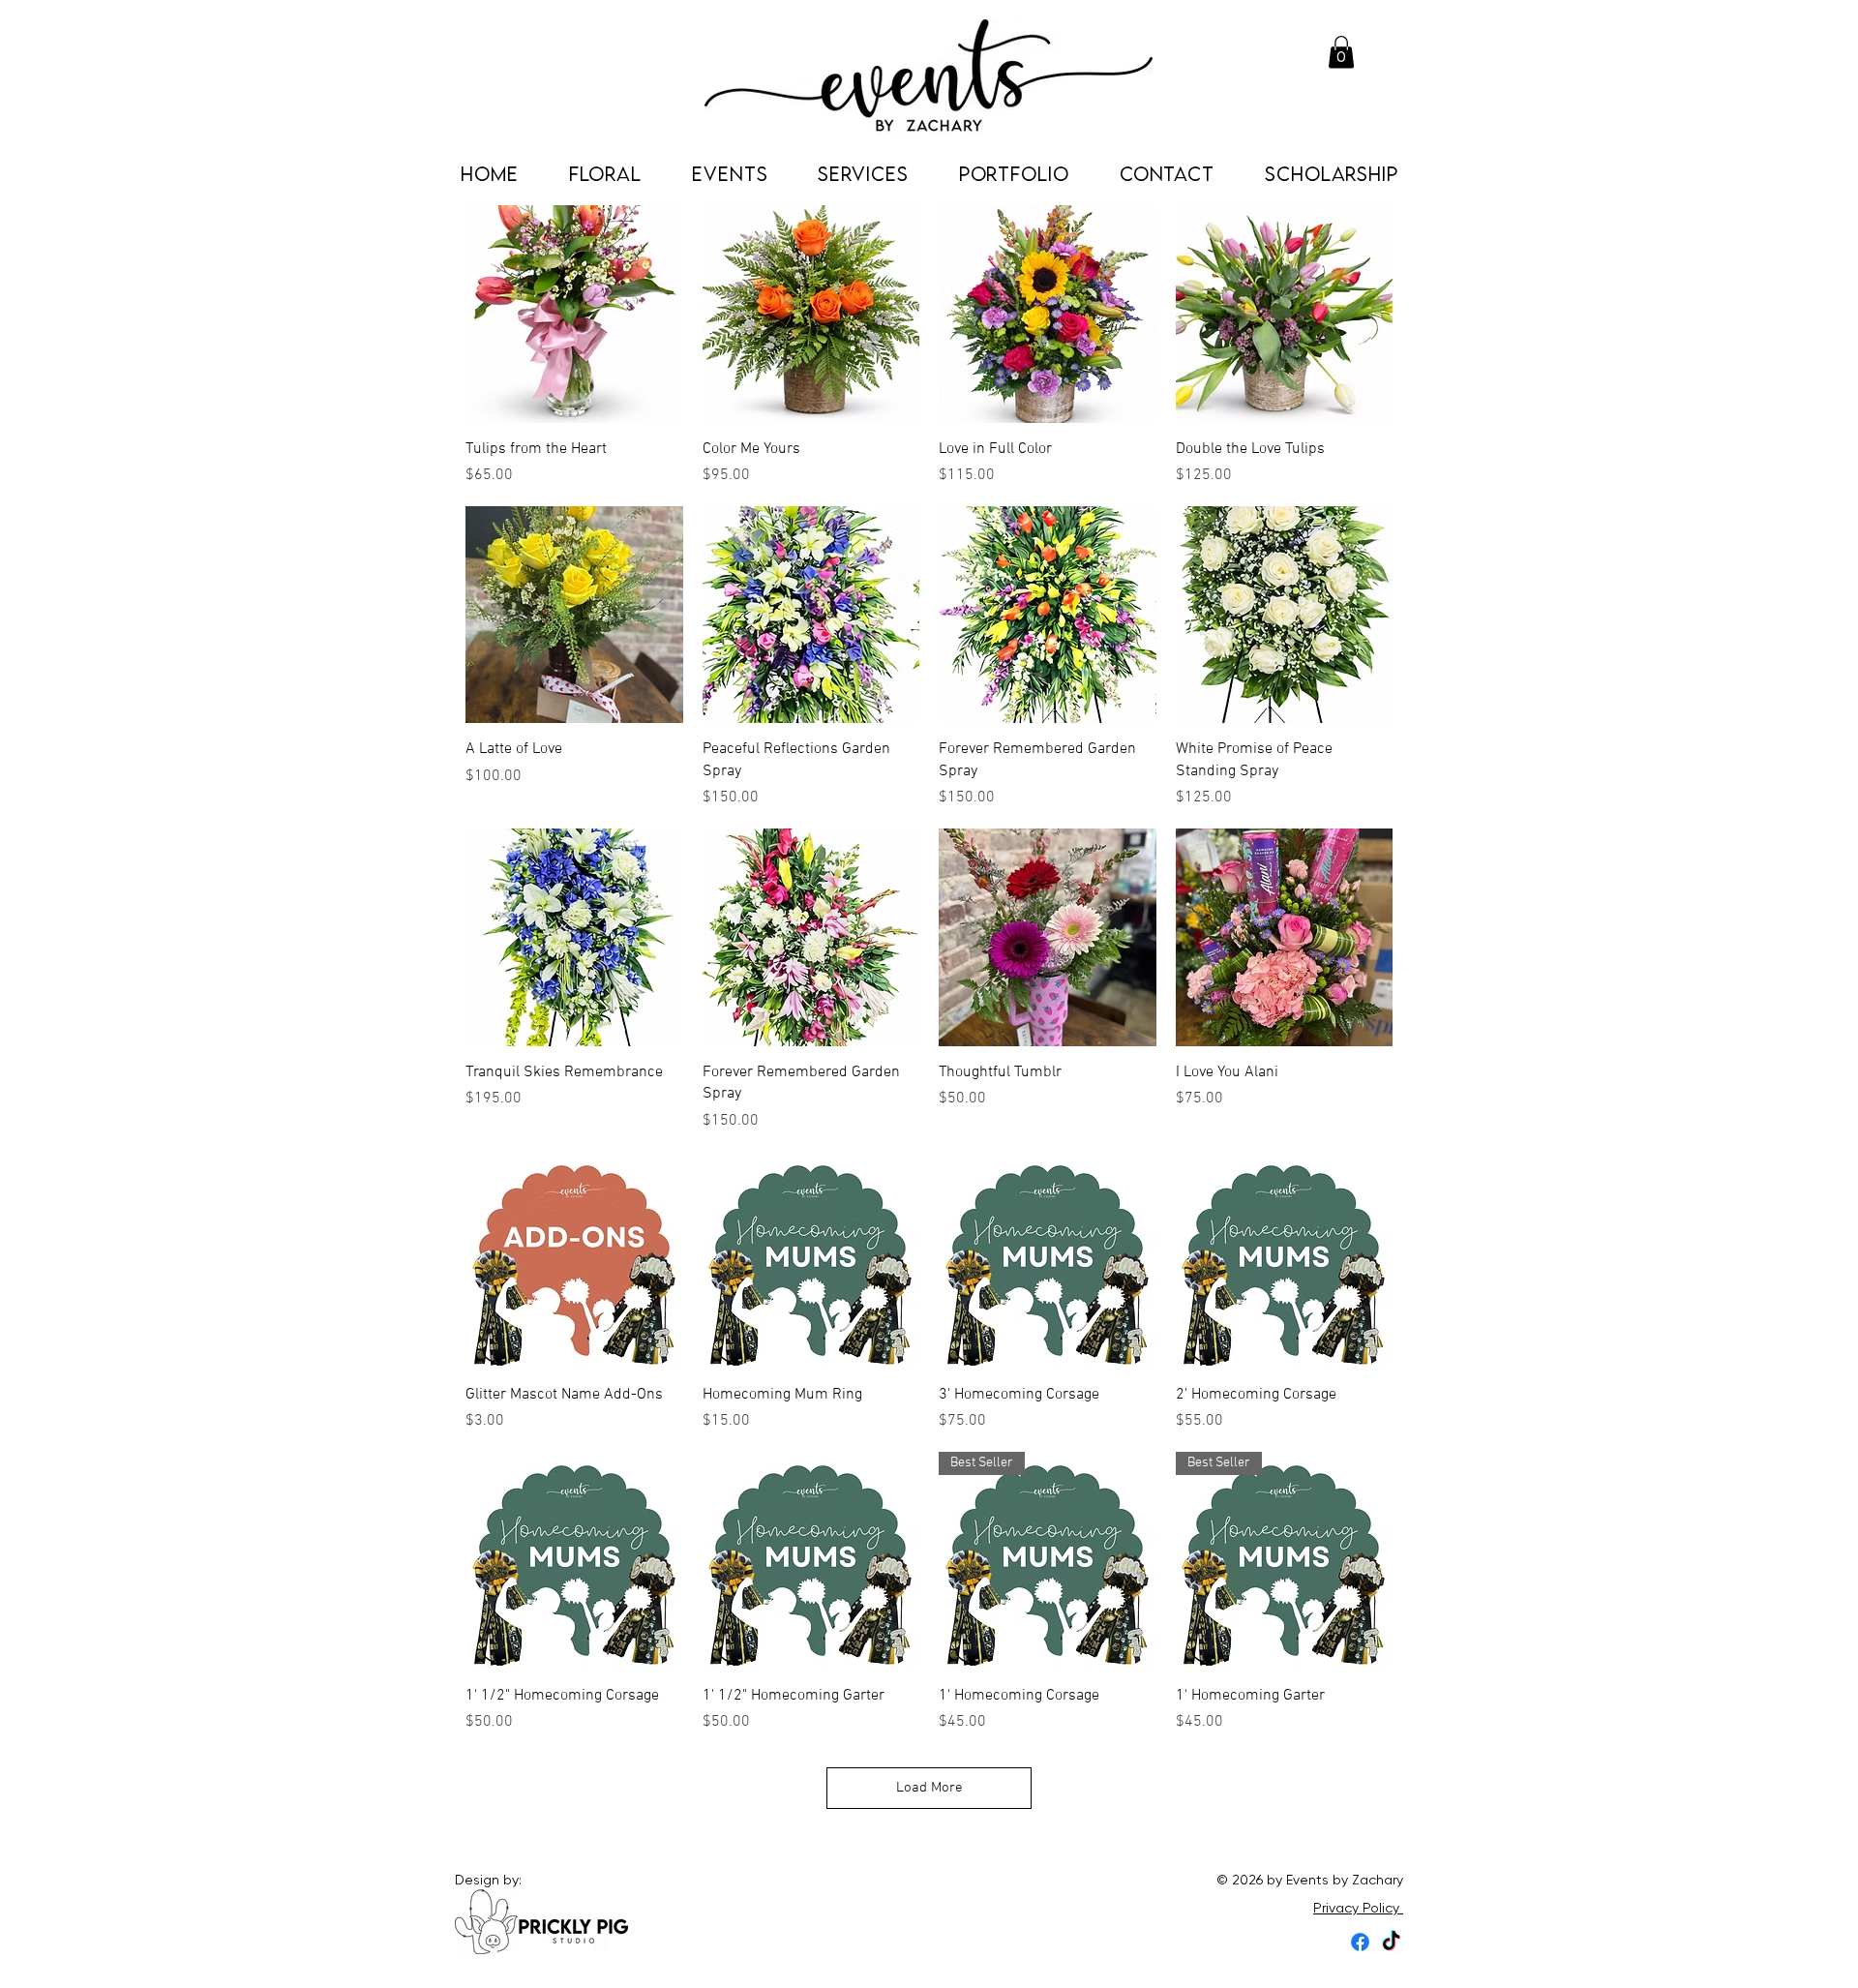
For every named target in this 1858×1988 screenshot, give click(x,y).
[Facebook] (1360, 1942)
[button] (1341, 52)
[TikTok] (1391, 1942)
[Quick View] (574, 314)
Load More (929, 1788)
